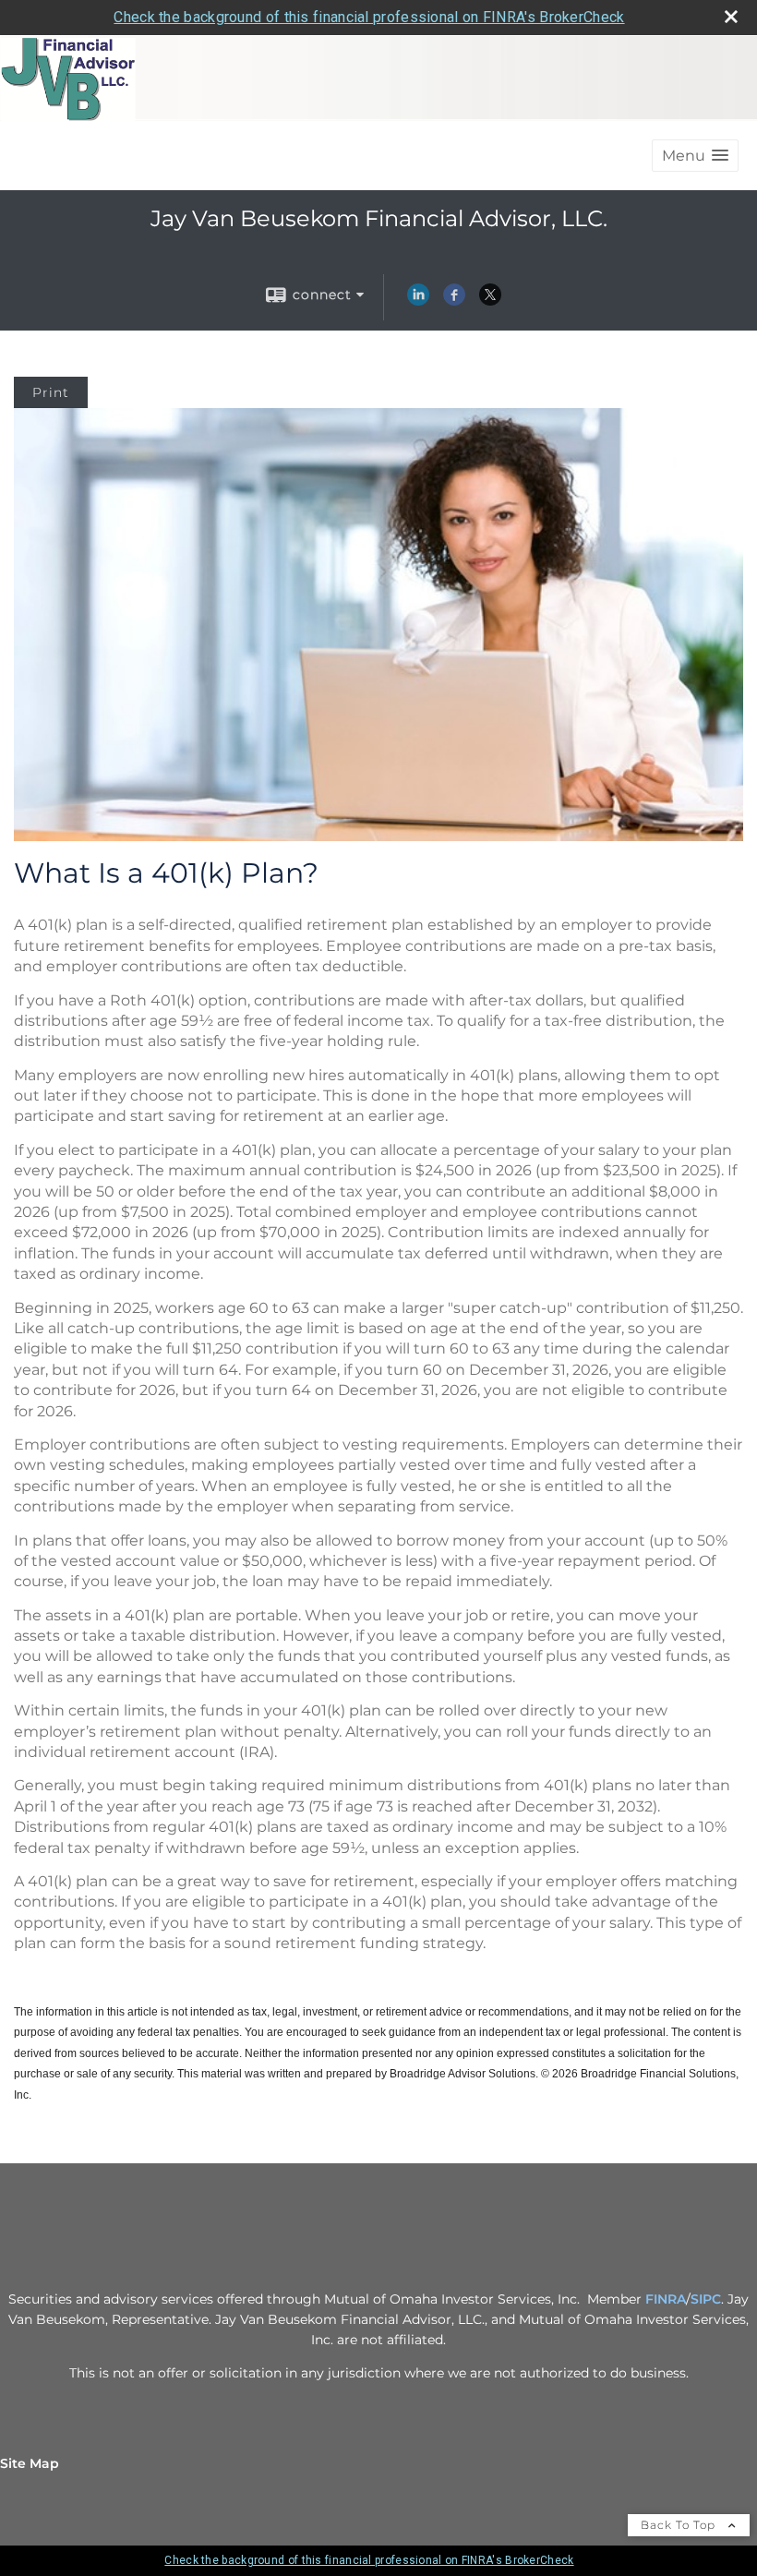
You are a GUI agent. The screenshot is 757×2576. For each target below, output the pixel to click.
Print (51, 392)
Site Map (30, 2463)
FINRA (666, 2299)
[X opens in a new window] (490, 301)
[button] (695, 156)
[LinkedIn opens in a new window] (418, 301)
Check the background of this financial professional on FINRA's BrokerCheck (369, 17)
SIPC (706, 2299)
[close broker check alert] (731, 17)
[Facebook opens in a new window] (454, 301)
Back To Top (680, 2525)
